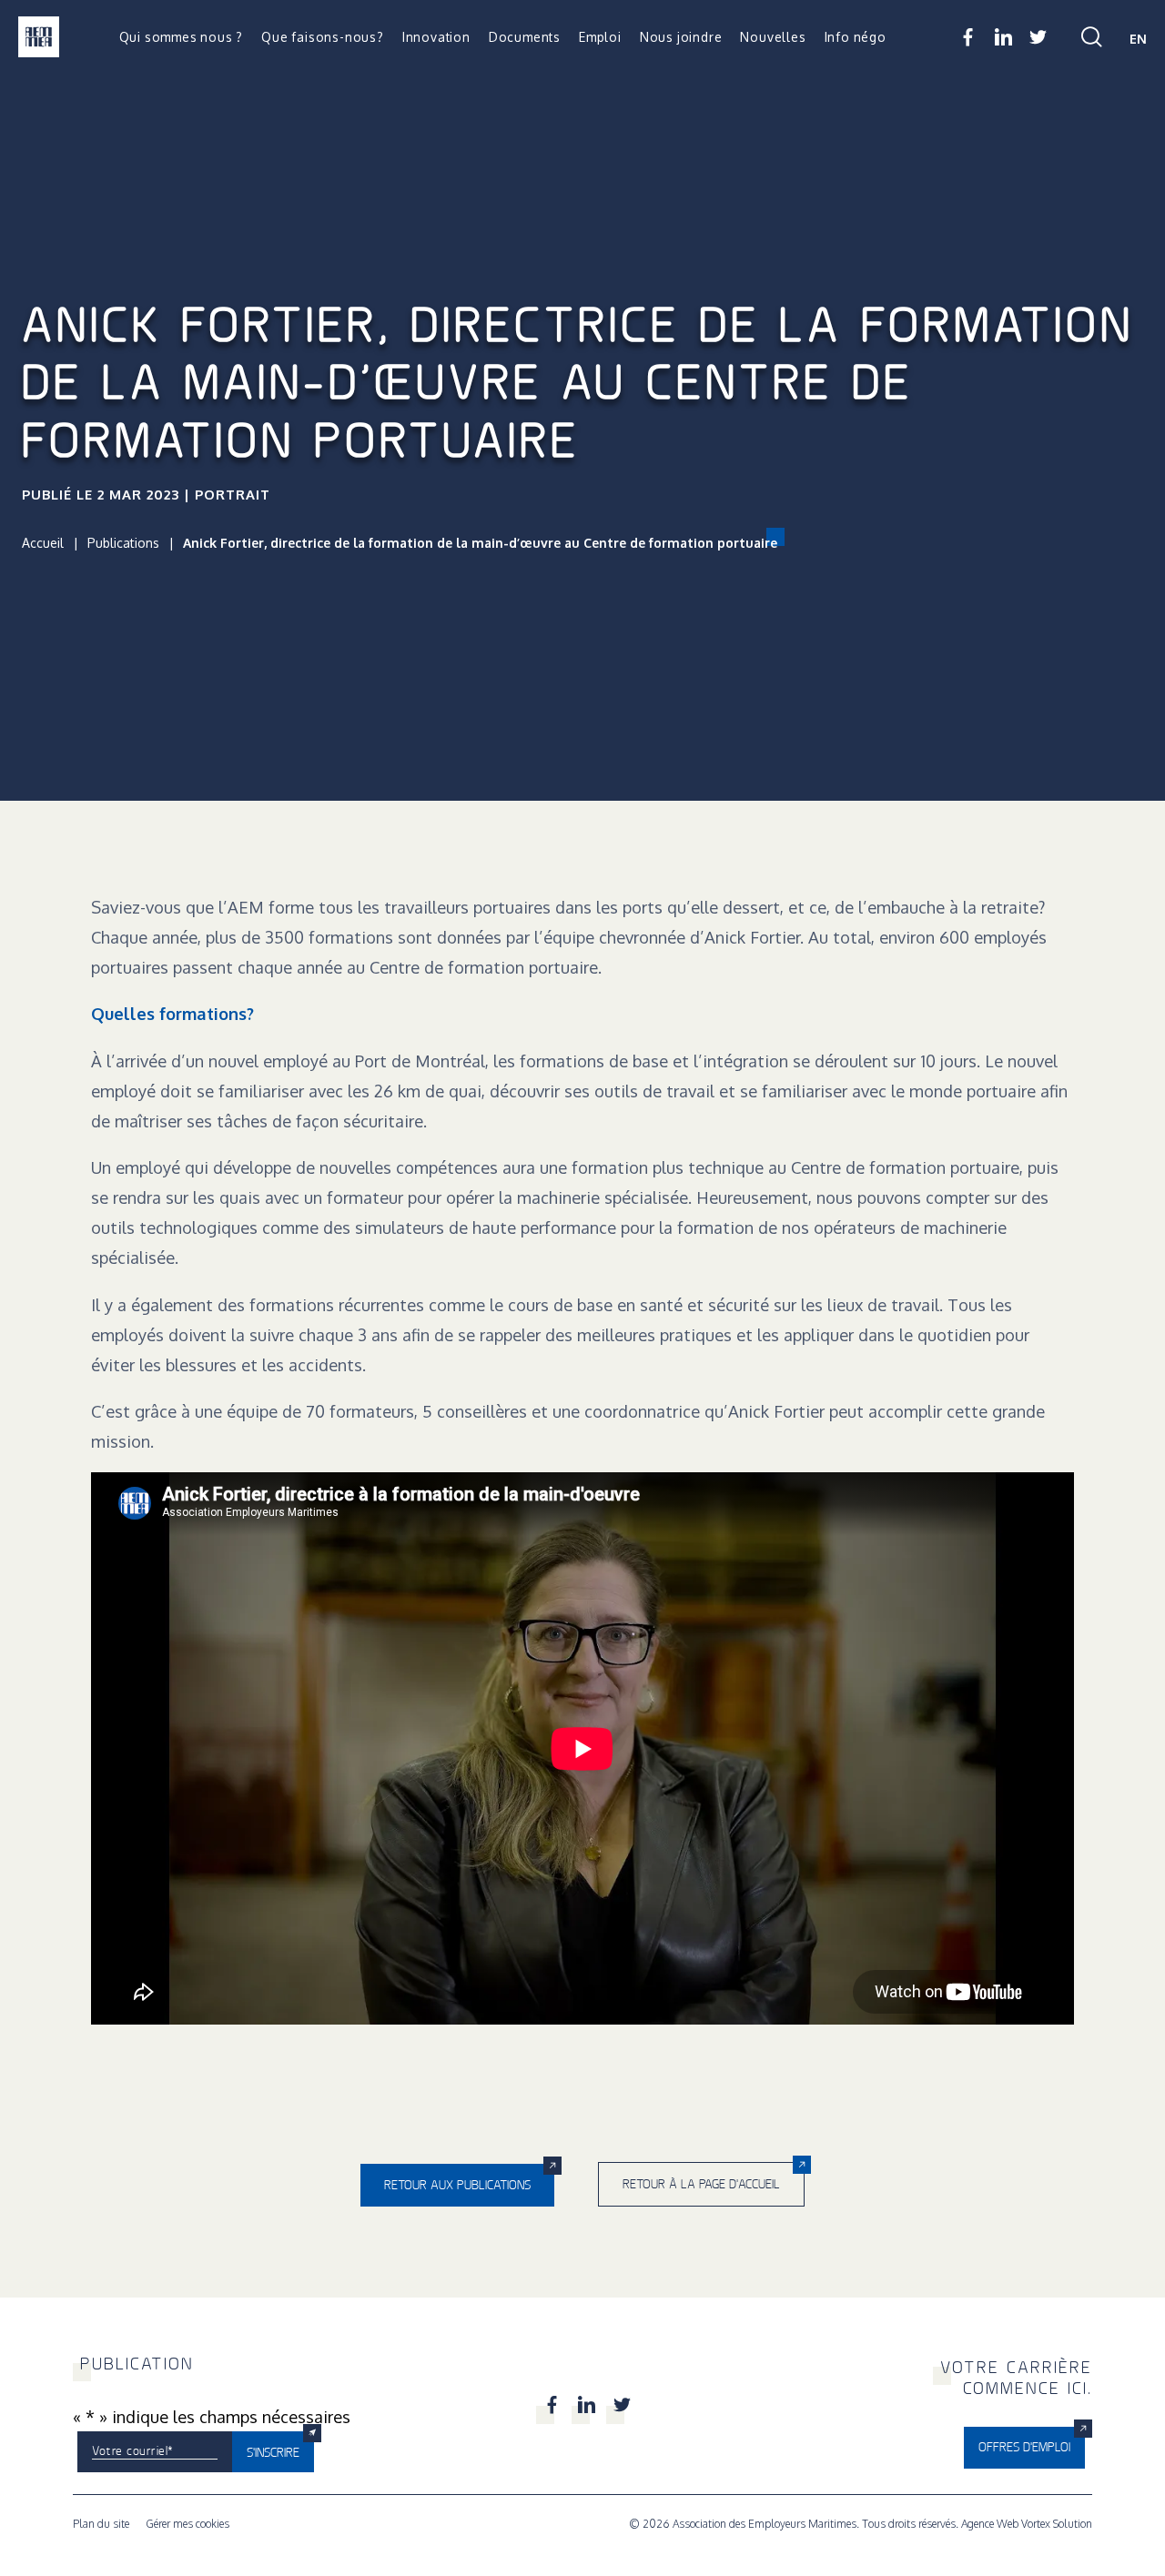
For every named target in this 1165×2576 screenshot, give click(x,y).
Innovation (436, 37)
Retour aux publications (457, 2185)
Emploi (600, 37)
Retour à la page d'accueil (701, 2184)
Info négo (856, 37)
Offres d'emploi (1024, 2447)
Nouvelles (773, 37)
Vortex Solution (1057, 2524)
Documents (525, 37)
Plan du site (101, 2524)
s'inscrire (273, 2452)
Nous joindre (681, 37)
